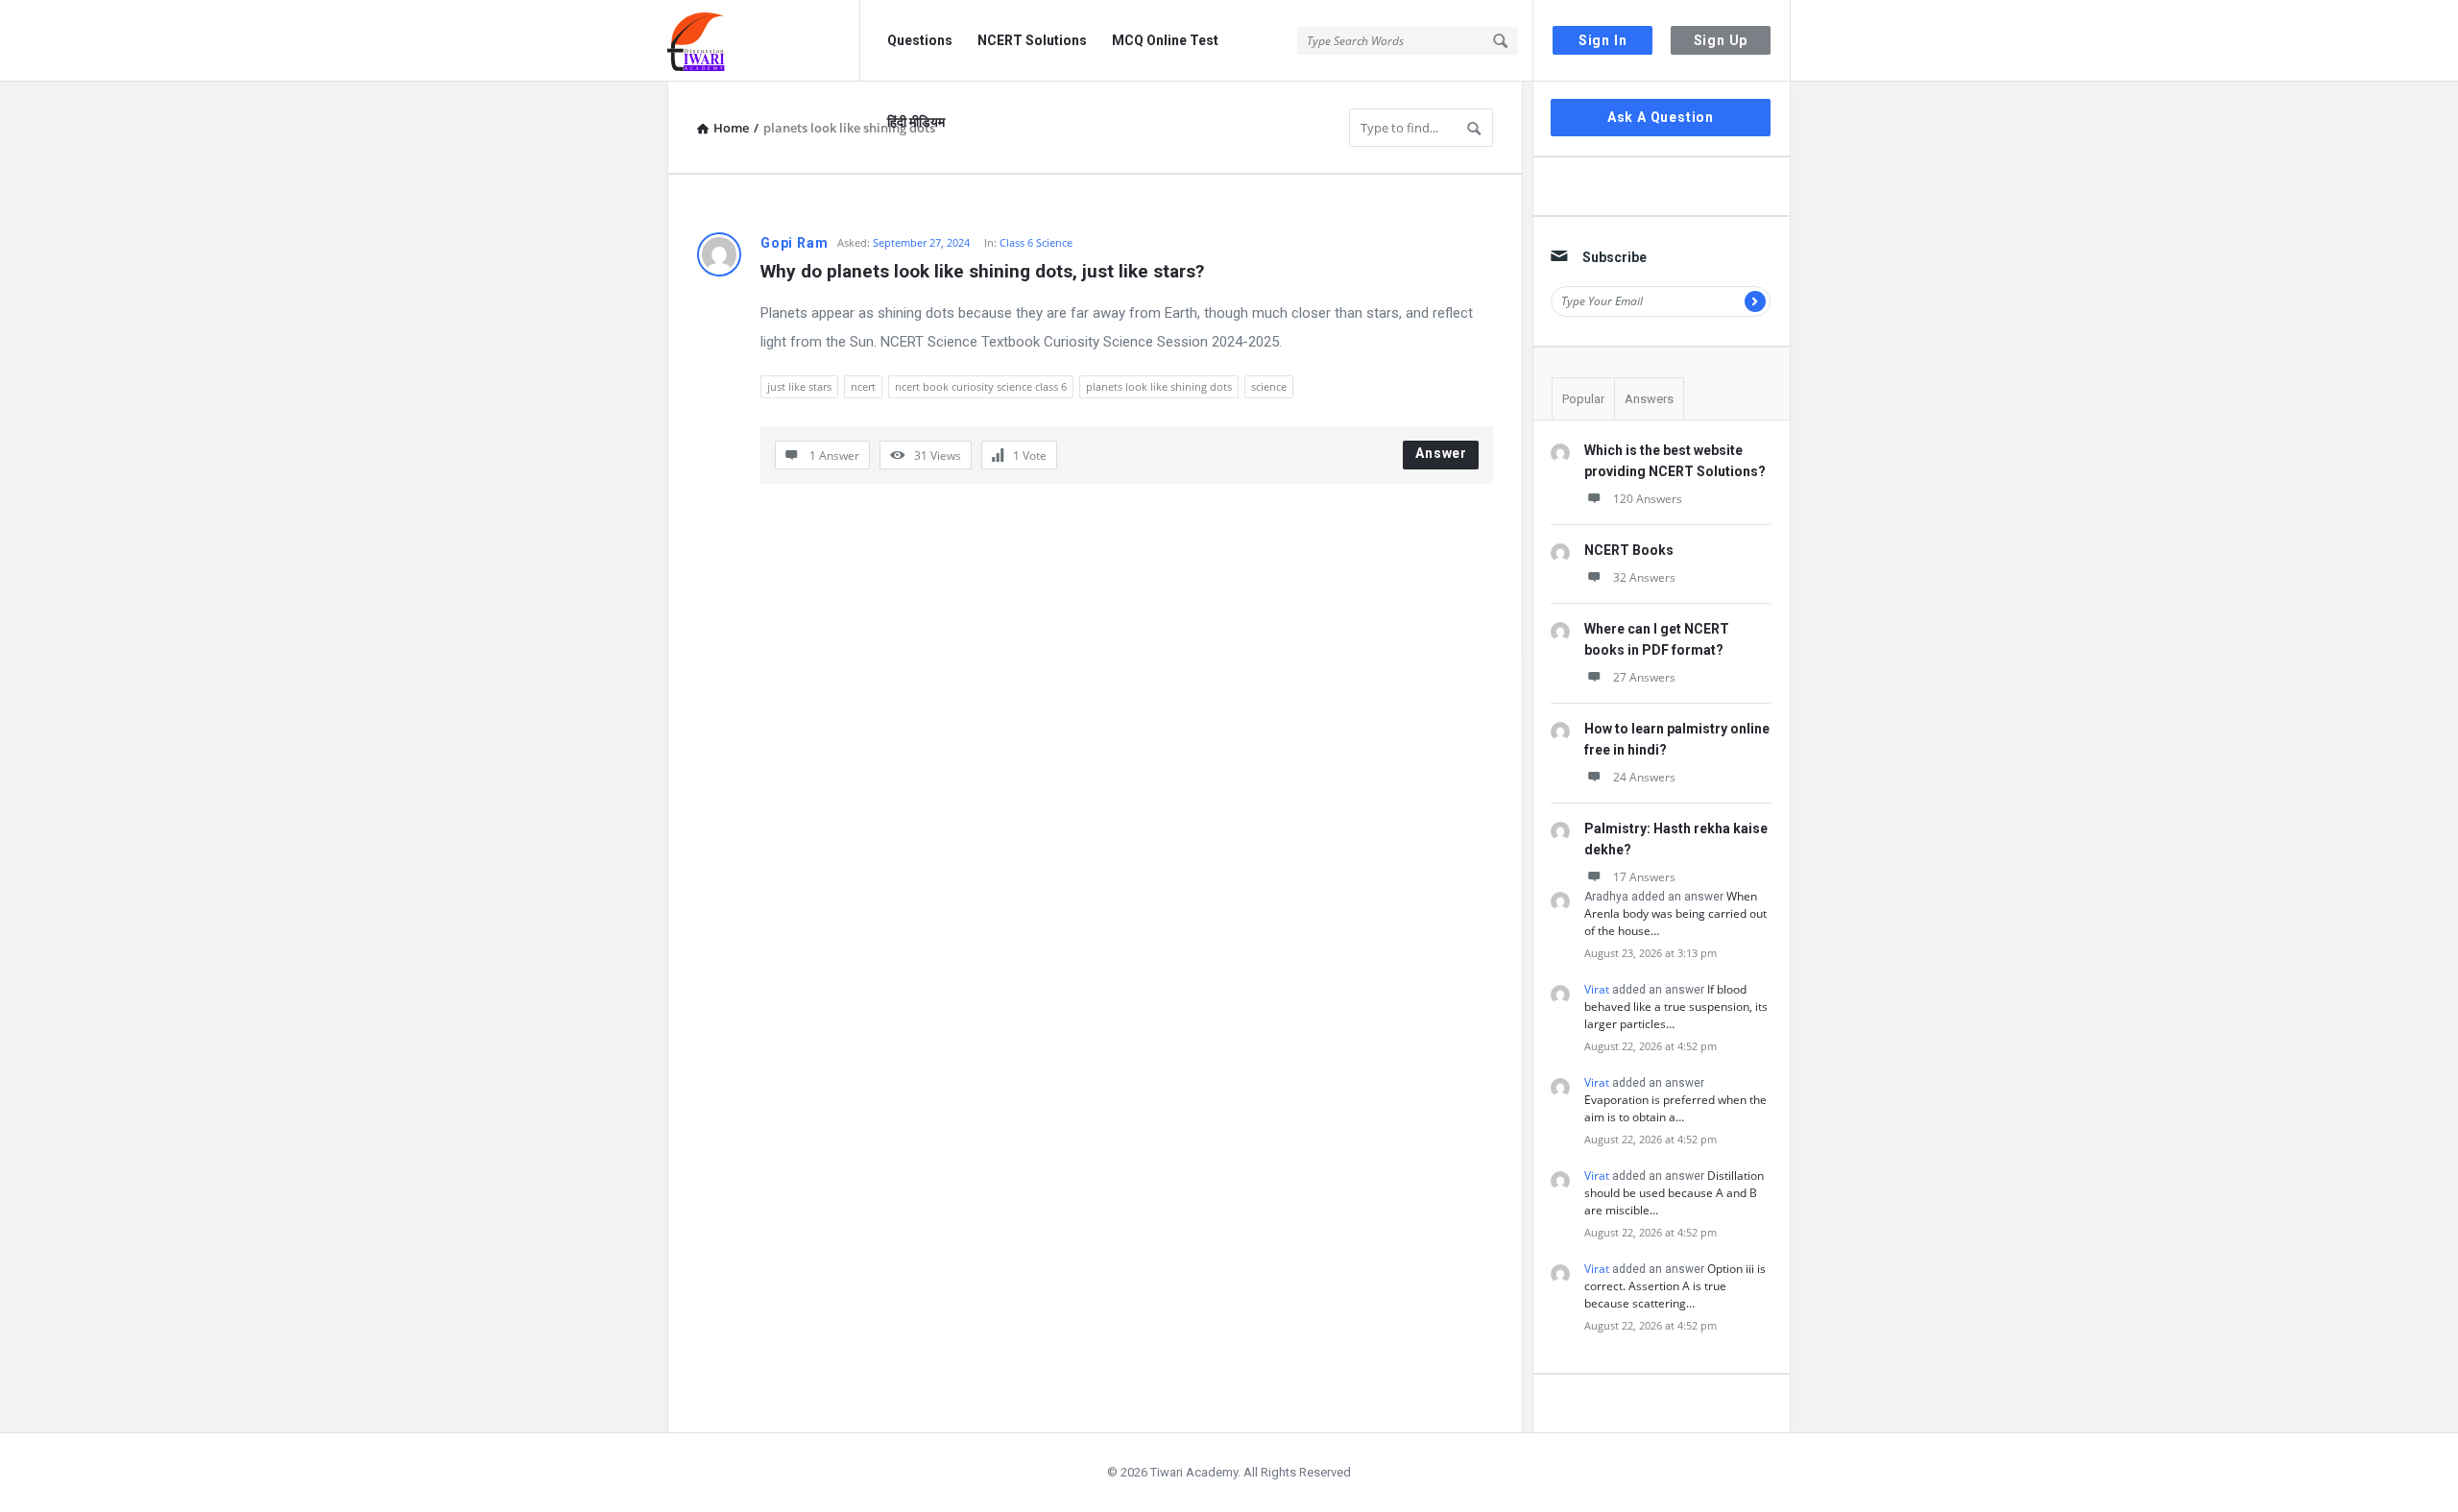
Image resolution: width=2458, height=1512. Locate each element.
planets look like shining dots (1159, 386)
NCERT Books (1629, 550)
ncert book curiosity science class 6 (981, 386)
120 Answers (1648, 499)
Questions (920, 40)
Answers (1649, 399)
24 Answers (1644, 777)
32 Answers (1644, 577)
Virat (1597, 989)
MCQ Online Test (1165, 40)
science (1269, 386)
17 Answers (1644, 877)
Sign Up (1721, 40)
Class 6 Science (1036, 242)
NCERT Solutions (1032, 40)
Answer (1441, 453)
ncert (863, 386)
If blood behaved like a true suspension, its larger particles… (1676, 1007)
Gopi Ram (794, 243)
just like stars (799, 386)
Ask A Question (1661, 117)
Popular (1583, 399)
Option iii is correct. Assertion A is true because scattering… (1675, 1286)
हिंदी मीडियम (916, 122)
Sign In (1603, 40)
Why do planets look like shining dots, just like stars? (982, 271)
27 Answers (1644, 677)
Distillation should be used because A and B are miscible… (1674, 1193)
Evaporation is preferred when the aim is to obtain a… (1675, 1108)
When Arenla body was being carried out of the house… (1675, 913)
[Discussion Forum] (764, 41)
